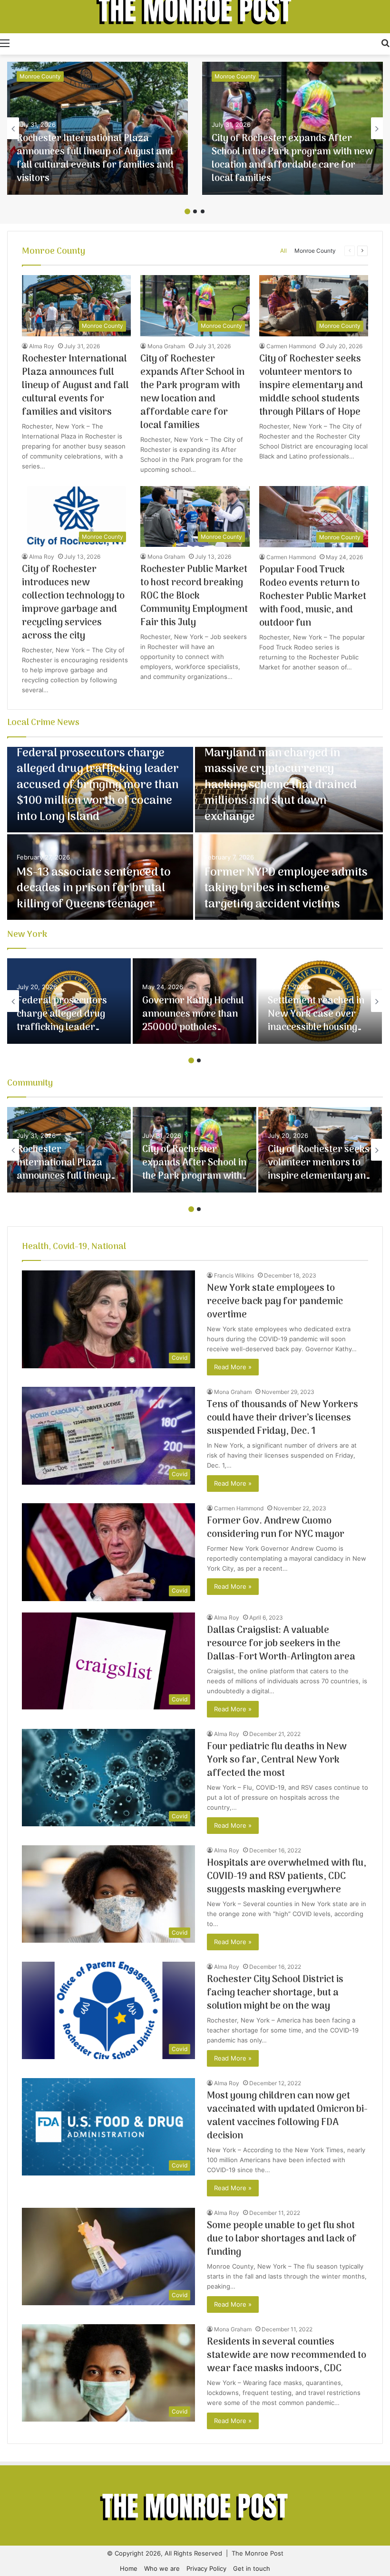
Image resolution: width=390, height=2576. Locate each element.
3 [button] (203, 211)
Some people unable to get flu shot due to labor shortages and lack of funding (282, 2239)
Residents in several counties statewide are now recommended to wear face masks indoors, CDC (287, 2356)
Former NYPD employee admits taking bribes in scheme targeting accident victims (286, 888)
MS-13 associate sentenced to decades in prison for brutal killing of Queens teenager (94, 888)
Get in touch (252, 2568)
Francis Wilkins (234, 1275)
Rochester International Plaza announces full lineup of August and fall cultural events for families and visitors (95, 159)
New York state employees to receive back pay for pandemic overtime (275, 1302)
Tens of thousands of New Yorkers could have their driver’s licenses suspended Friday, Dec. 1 (283, 1418)
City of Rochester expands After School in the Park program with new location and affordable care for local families (292, 159)
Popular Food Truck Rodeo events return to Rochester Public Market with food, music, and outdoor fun (313, 597)
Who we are (162, 2568)
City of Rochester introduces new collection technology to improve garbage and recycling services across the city (73, 603)
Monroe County (40, 76)
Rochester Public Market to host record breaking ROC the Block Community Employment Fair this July (194, 596)
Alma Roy (42, 346)
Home (129, 2568)
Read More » (233, 1367)
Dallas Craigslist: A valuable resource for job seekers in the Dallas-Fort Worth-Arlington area (281, 1644)
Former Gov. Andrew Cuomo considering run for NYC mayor (276, 1528)
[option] (97, 128)
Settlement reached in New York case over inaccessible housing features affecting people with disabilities (318, 1028)
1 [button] (187, 211)
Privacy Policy (206, 2568)
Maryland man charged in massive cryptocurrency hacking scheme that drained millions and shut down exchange (281, 785)
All (283, 251)
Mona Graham (166, 346)
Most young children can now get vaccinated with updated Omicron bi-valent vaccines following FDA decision (287, 2116)
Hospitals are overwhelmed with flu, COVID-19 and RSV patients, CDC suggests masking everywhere (287, 1877)
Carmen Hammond (291, 346)
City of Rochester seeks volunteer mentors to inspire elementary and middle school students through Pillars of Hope (311, 386)
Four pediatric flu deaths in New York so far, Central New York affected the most (277, 1760)
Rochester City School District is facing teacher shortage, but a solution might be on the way (275, 1993)
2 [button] (195, 211)
